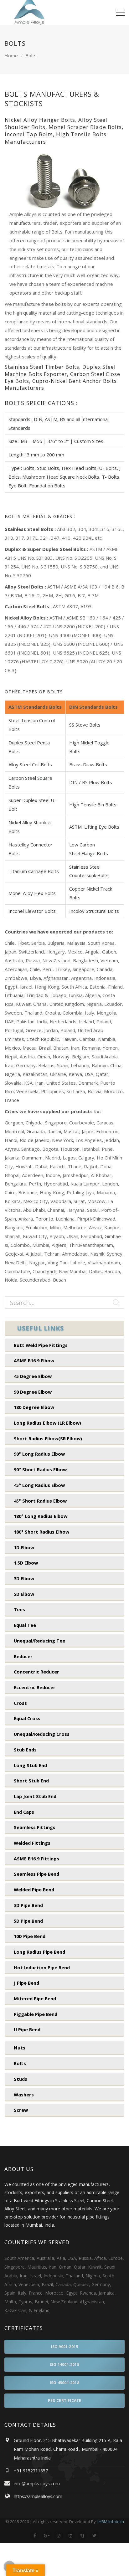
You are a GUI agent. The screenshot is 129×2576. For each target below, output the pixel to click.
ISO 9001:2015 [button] (65, 2347)
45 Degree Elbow (33, 1376)
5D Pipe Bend (28, 1921)
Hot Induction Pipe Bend (42, 1967)
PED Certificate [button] (65, 2401)
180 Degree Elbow (34, 1407)
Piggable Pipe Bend (36, 2014)
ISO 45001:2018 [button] (64, 2383)
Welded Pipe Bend (34, 1890)
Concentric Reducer (36, 1672)
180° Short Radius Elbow (41, 1532)
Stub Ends (25, 1750)
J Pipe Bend (26, 1983)
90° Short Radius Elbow (40, 1469)
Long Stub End (30, 1765)
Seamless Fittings (35, 1827)
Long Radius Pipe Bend (39, 1952)
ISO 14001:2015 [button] (64, 2365)
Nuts (20, 2048)
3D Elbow (24, 1578)
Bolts (20, 2063)
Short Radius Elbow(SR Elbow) (48, 1438)
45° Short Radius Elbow (40, 1501)
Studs (21, 2079)
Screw (21, 2110)
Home (11, 55)
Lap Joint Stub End (35, 1796)
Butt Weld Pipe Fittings (41, 1345)
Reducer (23, 1656)
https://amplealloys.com (38, 2496)
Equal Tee (25, 1625)
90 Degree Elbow (33, 1392)
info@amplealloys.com (37, 2483)
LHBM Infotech (110, 2522)
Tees (19, 1609)
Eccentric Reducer (35, 1687)
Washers (24, 2095)
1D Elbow (24, 1547)
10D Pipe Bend (30, 1936)
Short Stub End (31, 1781)
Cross (20, 1703)
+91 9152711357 (31, 2471)
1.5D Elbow (26, 1563)
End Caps (24, 1812)
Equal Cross (27, 1718)
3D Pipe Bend (28, 1905)
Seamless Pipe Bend (36, 1874)
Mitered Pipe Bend (35, 1998)
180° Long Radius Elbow (41, 1516)
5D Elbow (24, 1594)
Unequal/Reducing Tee (39, 1641)
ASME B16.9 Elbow (34, 1360)
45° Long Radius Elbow (39, 1485)
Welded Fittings (32, 1843)
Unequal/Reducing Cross (42, 1734)
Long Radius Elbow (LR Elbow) (47, 1423)
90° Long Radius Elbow (39, 1454)
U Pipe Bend (27, 2029)
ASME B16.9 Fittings (36, 1859)
